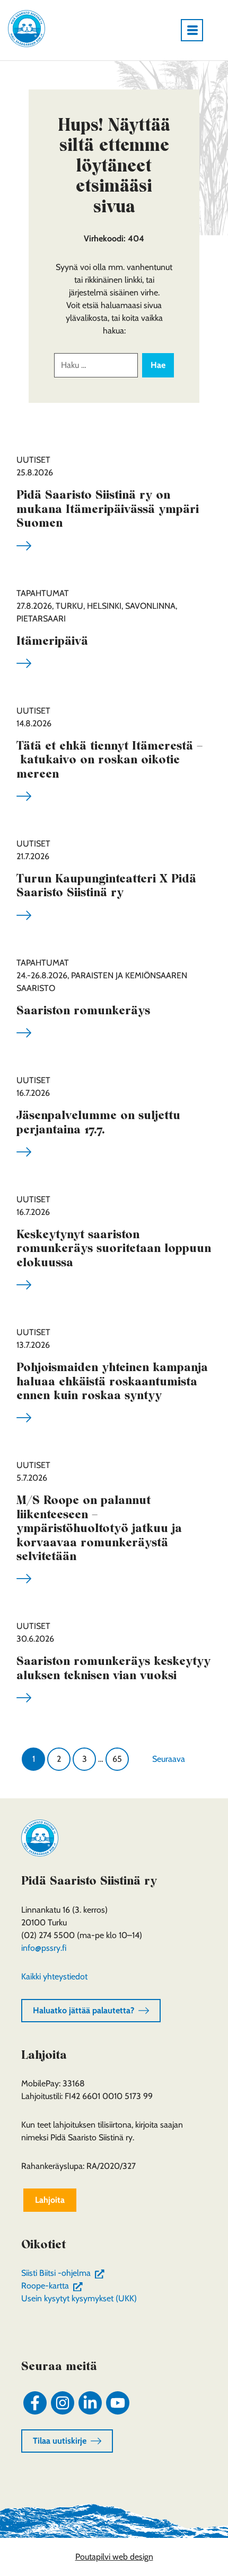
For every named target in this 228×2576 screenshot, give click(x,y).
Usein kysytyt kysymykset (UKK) (79, 2298)
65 (117, 1759)
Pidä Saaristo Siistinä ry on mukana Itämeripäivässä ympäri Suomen (108, 508)
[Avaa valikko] (196, 30)
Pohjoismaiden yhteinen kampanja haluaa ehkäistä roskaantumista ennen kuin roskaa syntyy (112, 1381)
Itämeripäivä (52, 641)
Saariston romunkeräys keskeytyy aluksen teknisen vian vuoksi (113, 1668)
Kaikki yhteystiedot (54, 1976)
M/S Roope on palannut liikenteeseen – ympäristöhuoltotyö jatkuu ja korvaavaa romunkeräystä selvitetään (99, 1528)
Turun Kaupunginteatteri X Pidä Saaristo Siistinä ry (106, 885)
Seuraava (169, 1759)
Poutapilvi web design (114, 2557)
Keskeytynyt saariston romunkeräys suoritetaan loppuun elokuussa (114, 1248)
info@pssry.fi (44, 1948)
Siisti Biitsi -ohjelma (65, 2273)
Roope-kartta (54, 2286)
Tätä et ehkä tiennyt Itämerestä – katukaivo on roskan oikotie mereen (109, 759)
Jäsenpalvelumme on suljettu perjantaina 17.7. (98, 1122)
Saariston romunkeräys (83, 1010)
